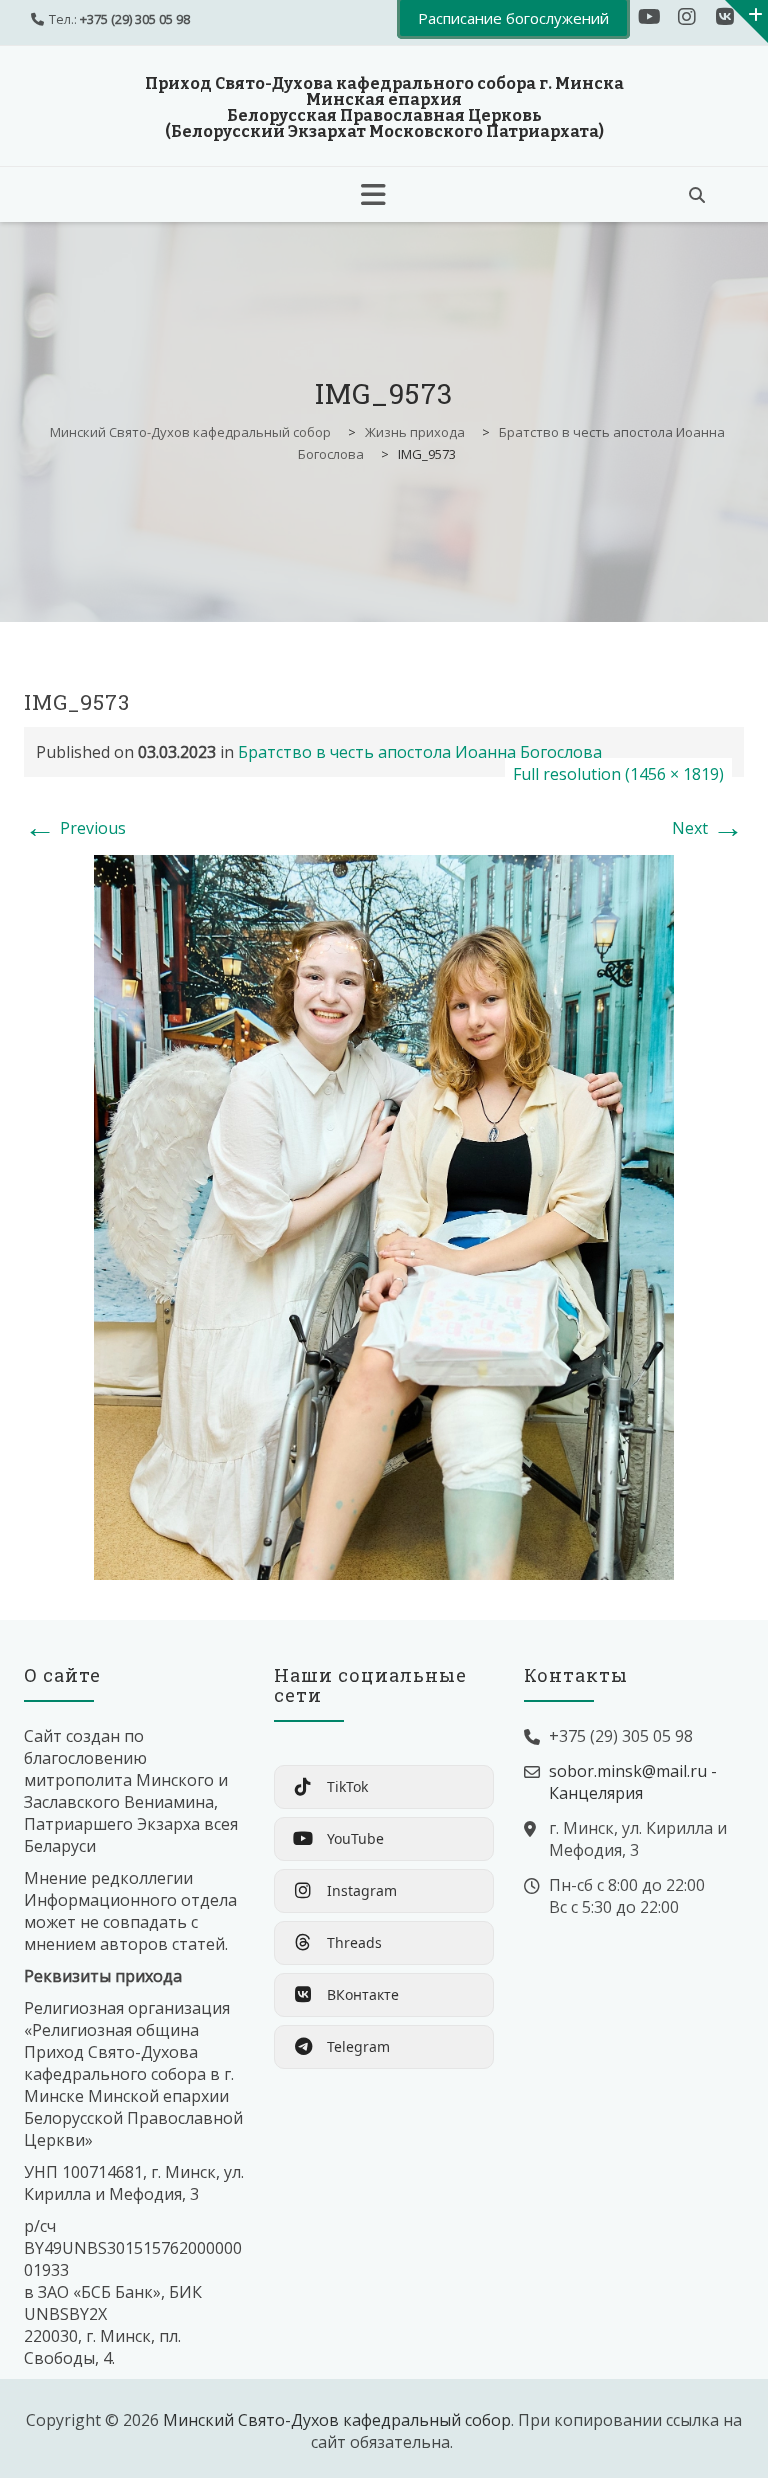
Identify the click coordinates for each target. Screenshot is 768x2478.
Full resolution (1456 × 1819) (618, 774)
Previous (75, 828)
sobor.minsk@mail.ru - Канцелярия (633, 1782)
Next (708, 828)
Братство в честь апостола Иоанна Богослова (420, 752)
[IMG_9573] (384, 1216)
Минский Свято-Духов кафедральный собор (337, 2420)
